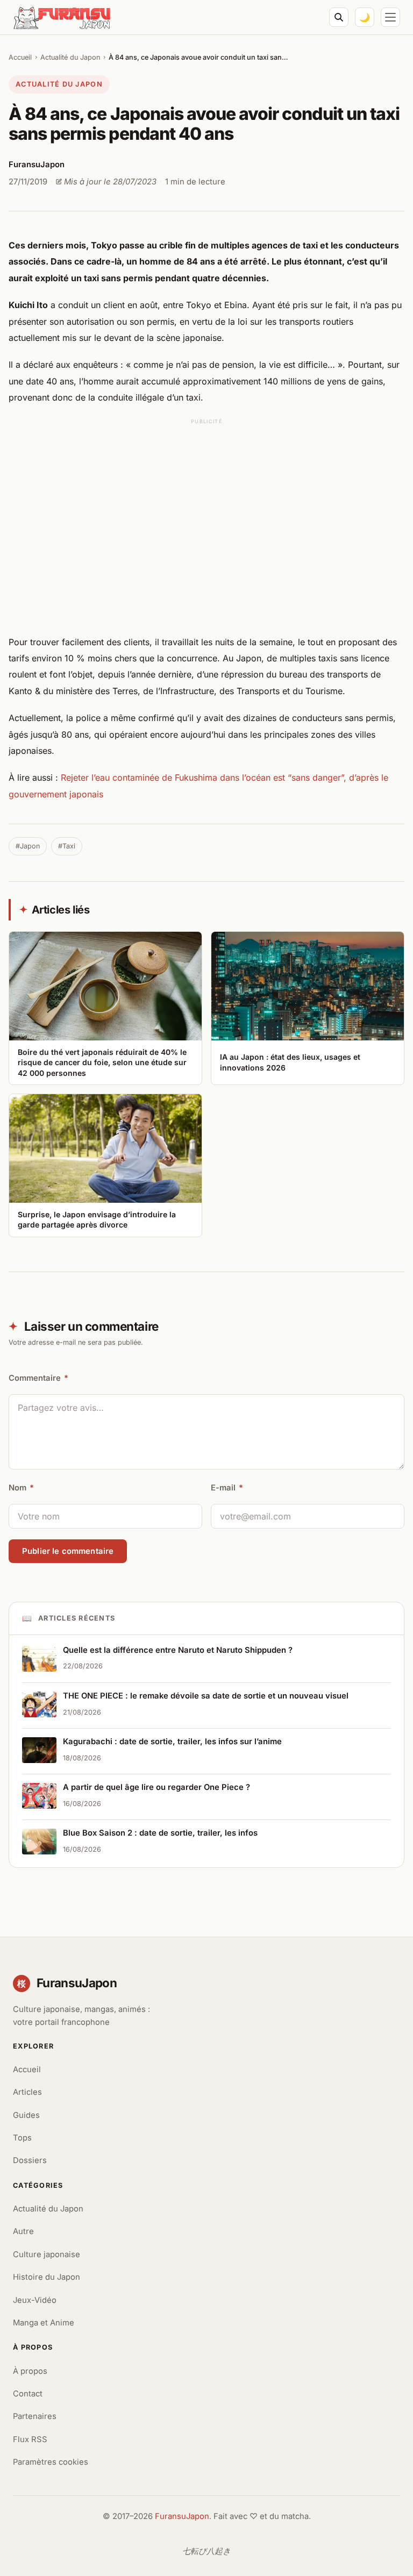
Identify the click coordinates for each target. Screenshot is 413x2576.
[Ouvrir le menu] (390, 17)
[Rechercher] (339, 17)
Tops (22, 2138)
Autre (23, 2231)
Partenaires (35, 2416)
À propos (30, 2371)
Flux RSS (30, 2439)
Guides (26, 2115)
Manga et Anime (44, 2323)
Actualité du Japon (70, 57)
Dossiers (30, 2160)
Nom (21, 1488)
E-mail (227, 1488)
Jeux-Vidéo (35, 2300)
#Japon (28, 846)
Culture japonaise (47, 2254)
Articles (27, 2092)
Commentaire (38, 1378)
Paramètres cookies (51, 2462)
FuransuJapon (182, 2516)
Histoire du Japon (47, 2277)
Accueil (20, 57)
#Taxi (67, 846)
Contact (28, 2394)
